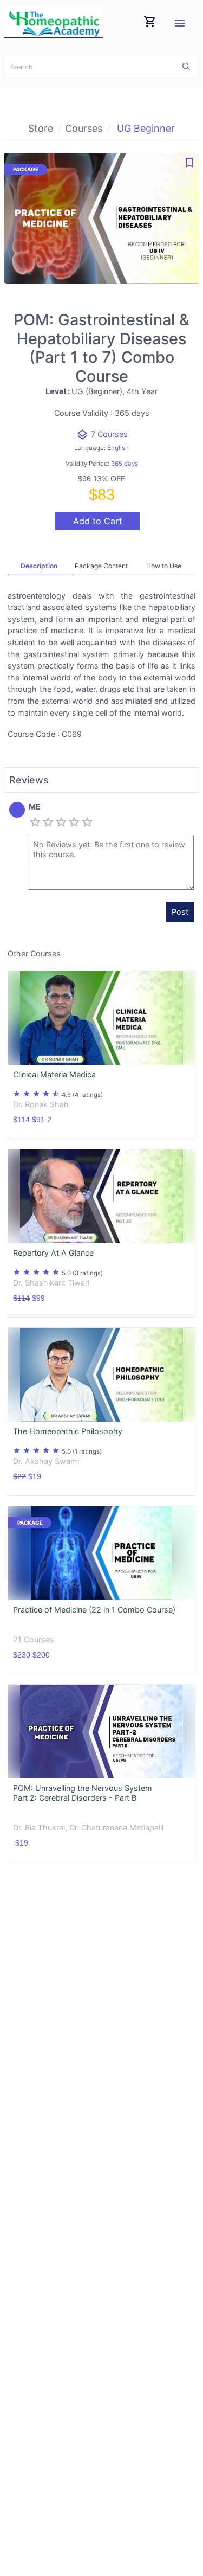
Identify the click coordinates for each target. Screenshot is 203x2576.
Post (180, 912)
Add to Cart (98, 521)
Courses (84, 128)
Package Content (101, 566)
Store (41, 128)
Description (39, 566)
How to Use (164, 566)
